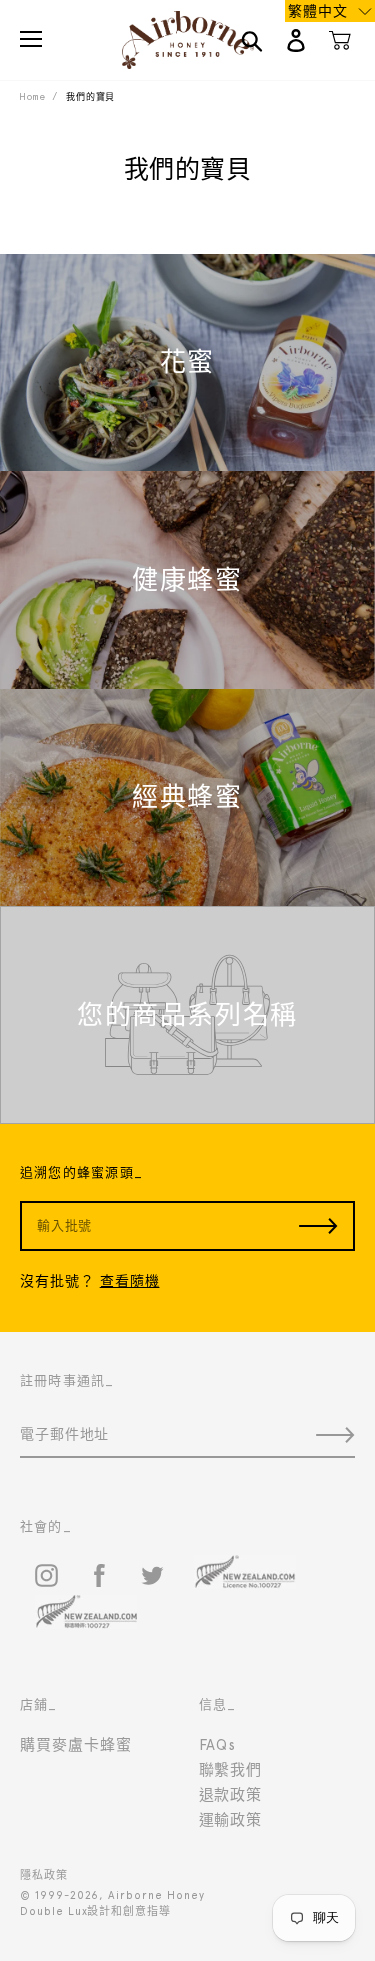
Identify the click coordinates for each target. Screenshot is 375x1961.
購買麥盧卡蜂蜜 (76, 1745)
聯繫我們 (231, 1770)
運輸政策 (231, 1820)
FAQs (218, 1745)
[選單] (31, 39)
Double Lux (53, 1911)
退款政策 (231, 1795)
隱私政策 (44, 1875)
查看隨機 (130, 1281)
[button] (330, 11)
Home (32, 96)
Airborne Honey (156, 1895)
